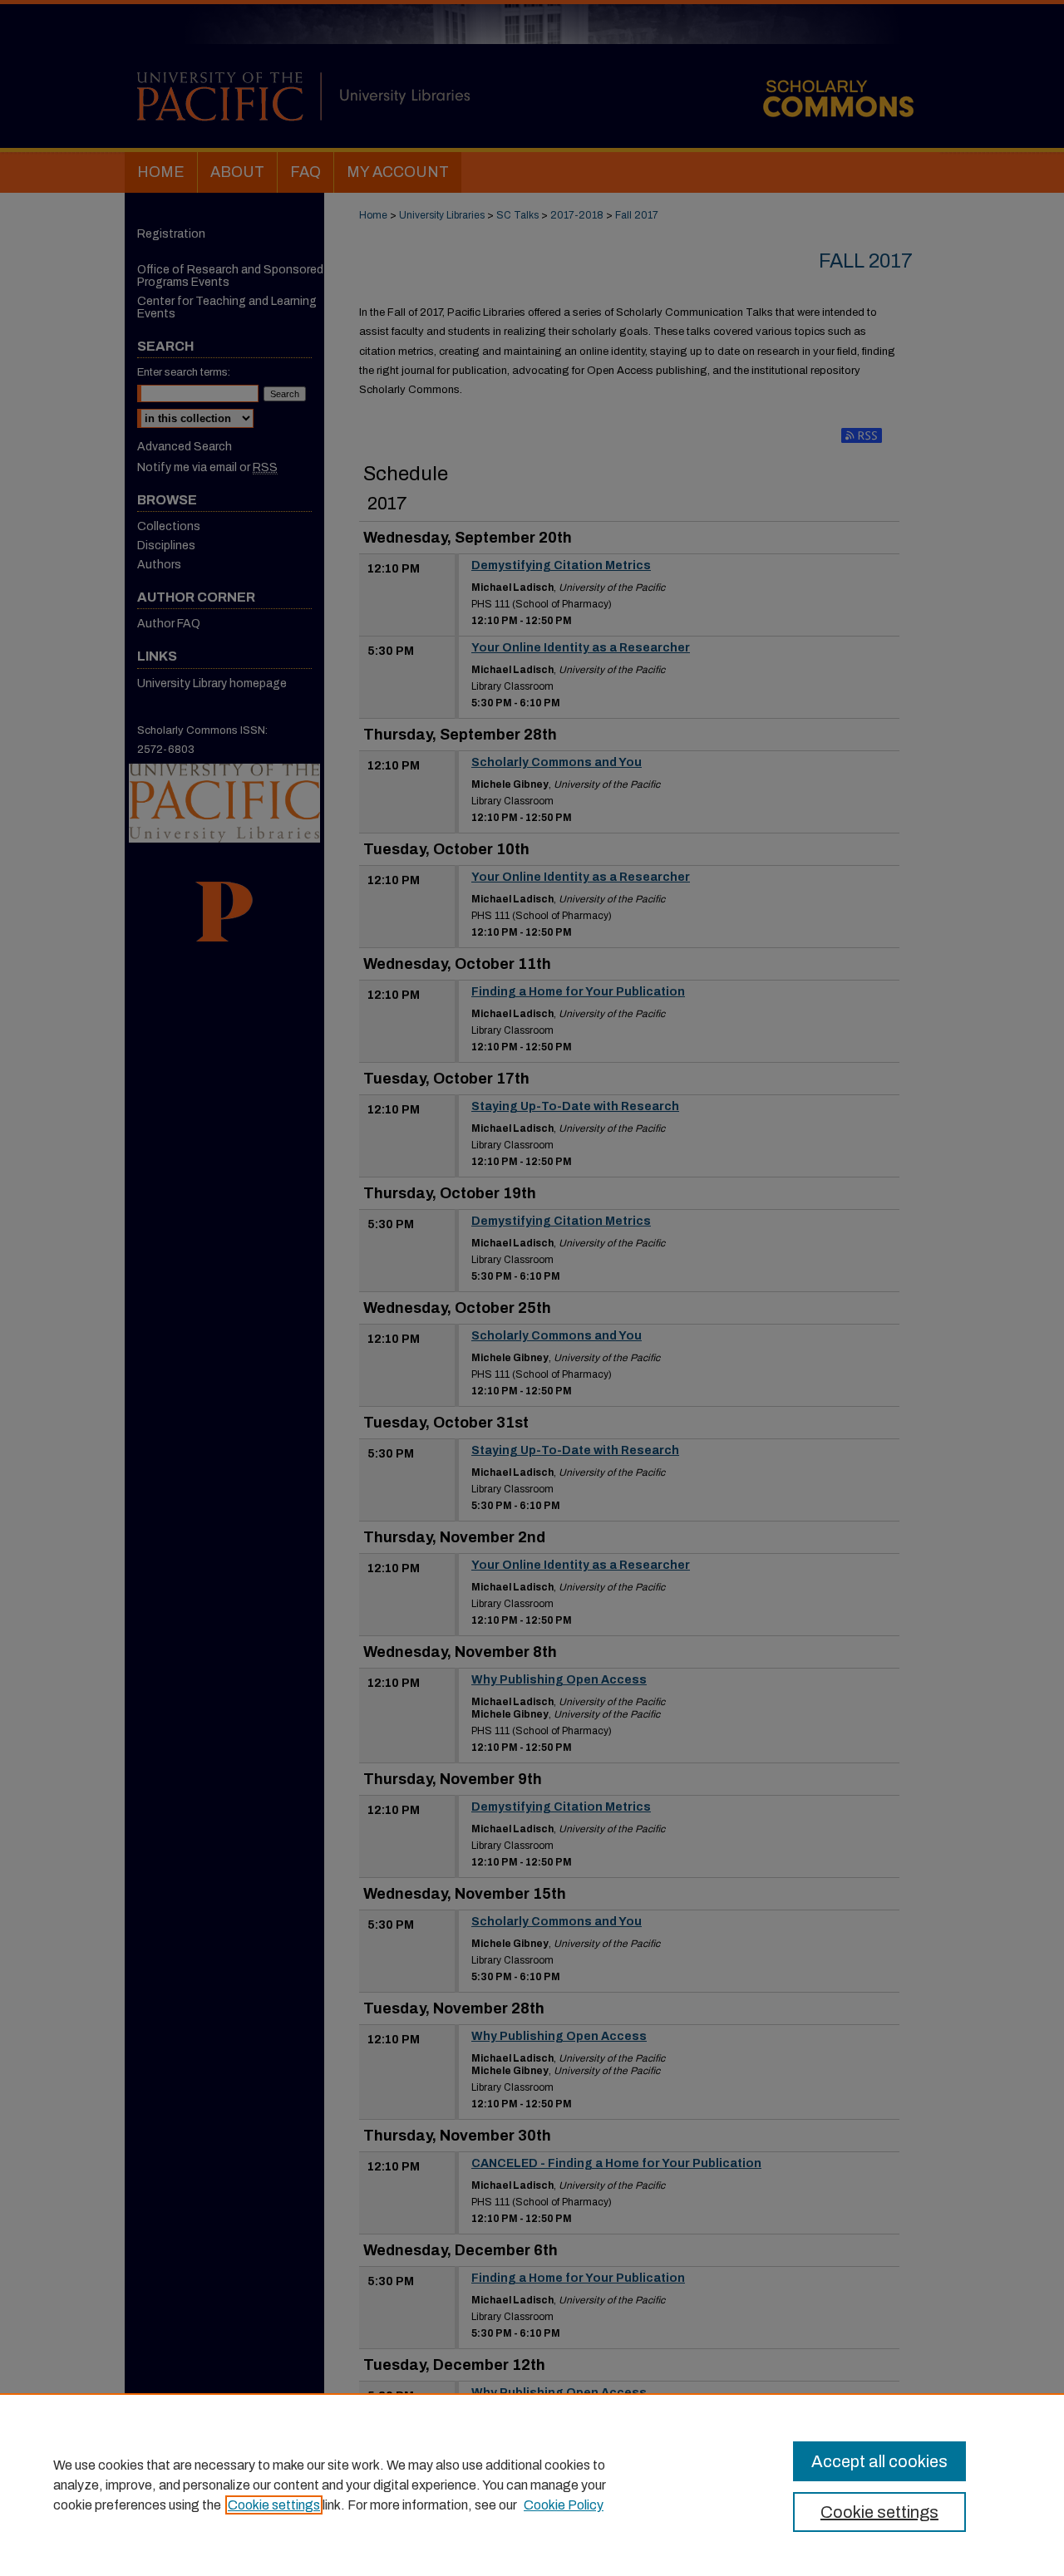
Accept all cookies (879, 2461)
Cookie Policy (564, 2505)
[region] (532, 2485)
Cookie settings (274, 2505)
